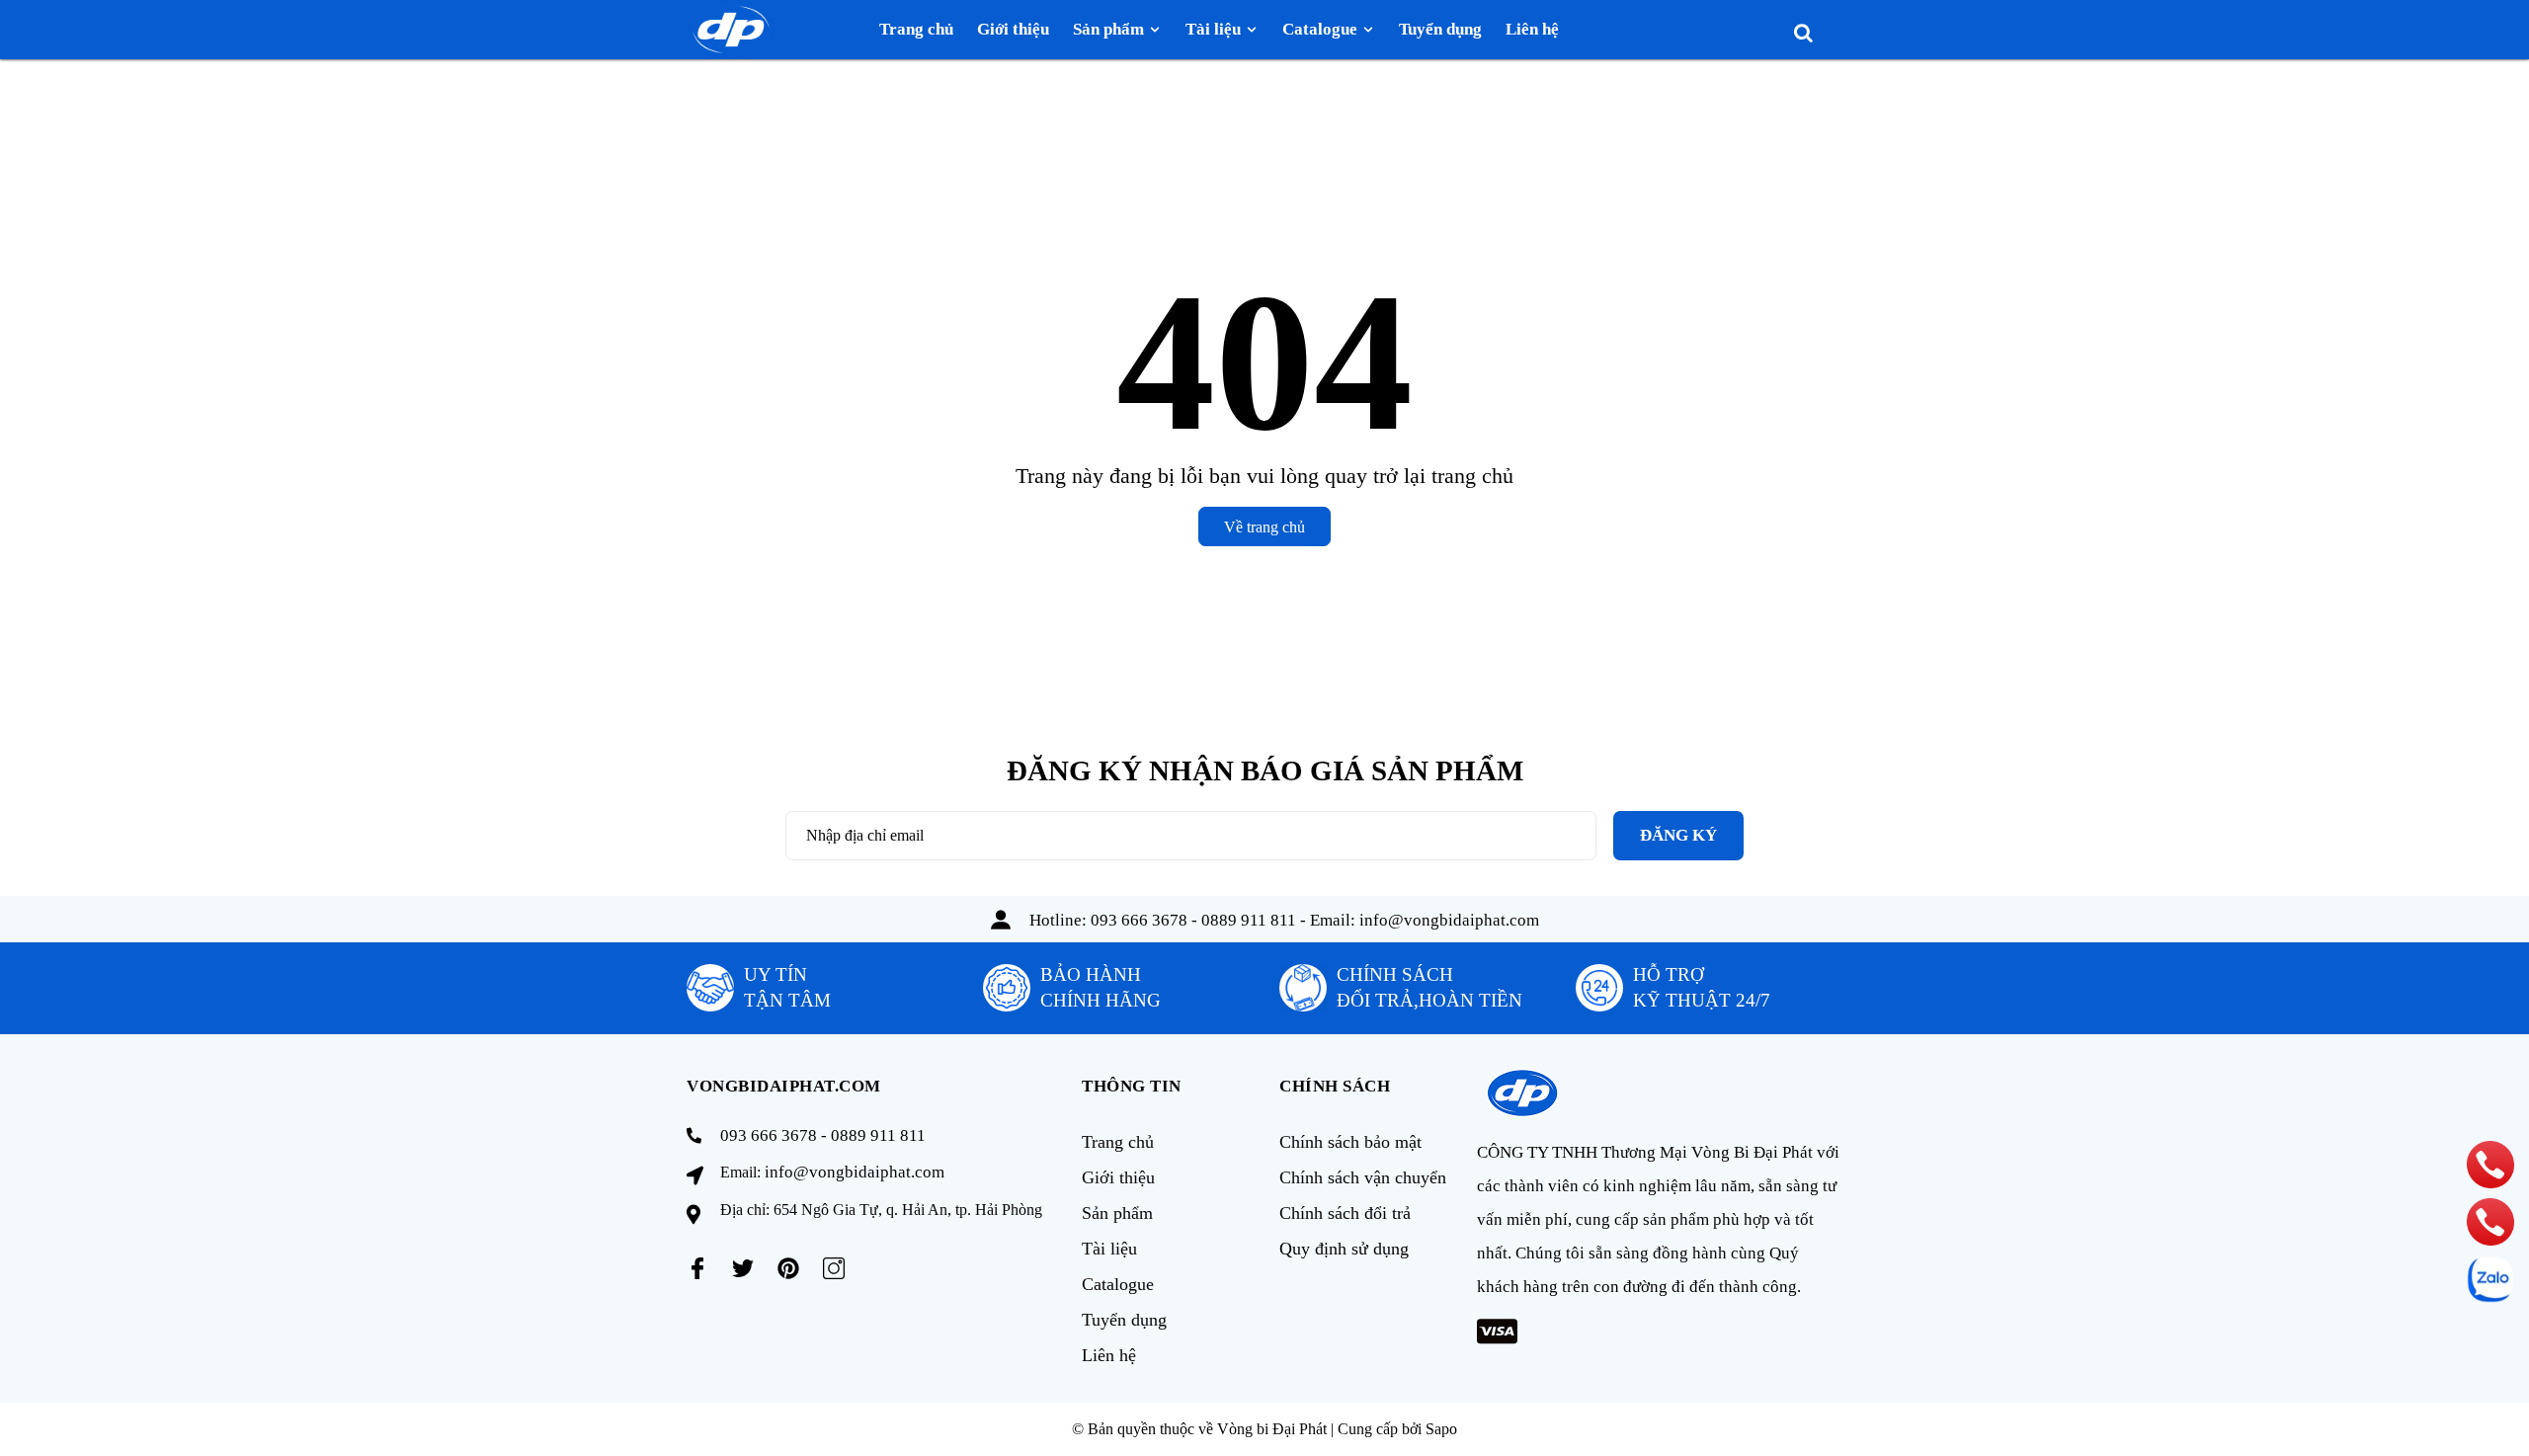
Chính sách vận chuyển (1363, 1177)
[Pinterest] (788, 1268)
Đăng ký (1678, 835)
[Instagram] (834, 1268)
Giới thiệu (1118, 1177)
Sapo (1441, 1429)
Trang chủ (1118, 1142)
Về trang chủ (1264, 527)
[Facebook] (697, 1268)
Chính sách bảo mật (1350, 1142)
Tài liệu (1109, 1249)
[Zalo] (2490, 1279)
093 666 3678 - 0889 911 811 (1193, 920)
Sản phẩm (1117, 1213)
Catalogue (1118, 1284)
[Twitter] (743, 1268)
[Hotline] (2491, 1165)
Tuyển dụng (1124, 1320)
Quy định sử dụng (1344, 1249)
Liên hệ (1109, 1355)
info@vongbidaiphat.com (1449, 920)
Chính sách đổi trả (1345, 1213)
